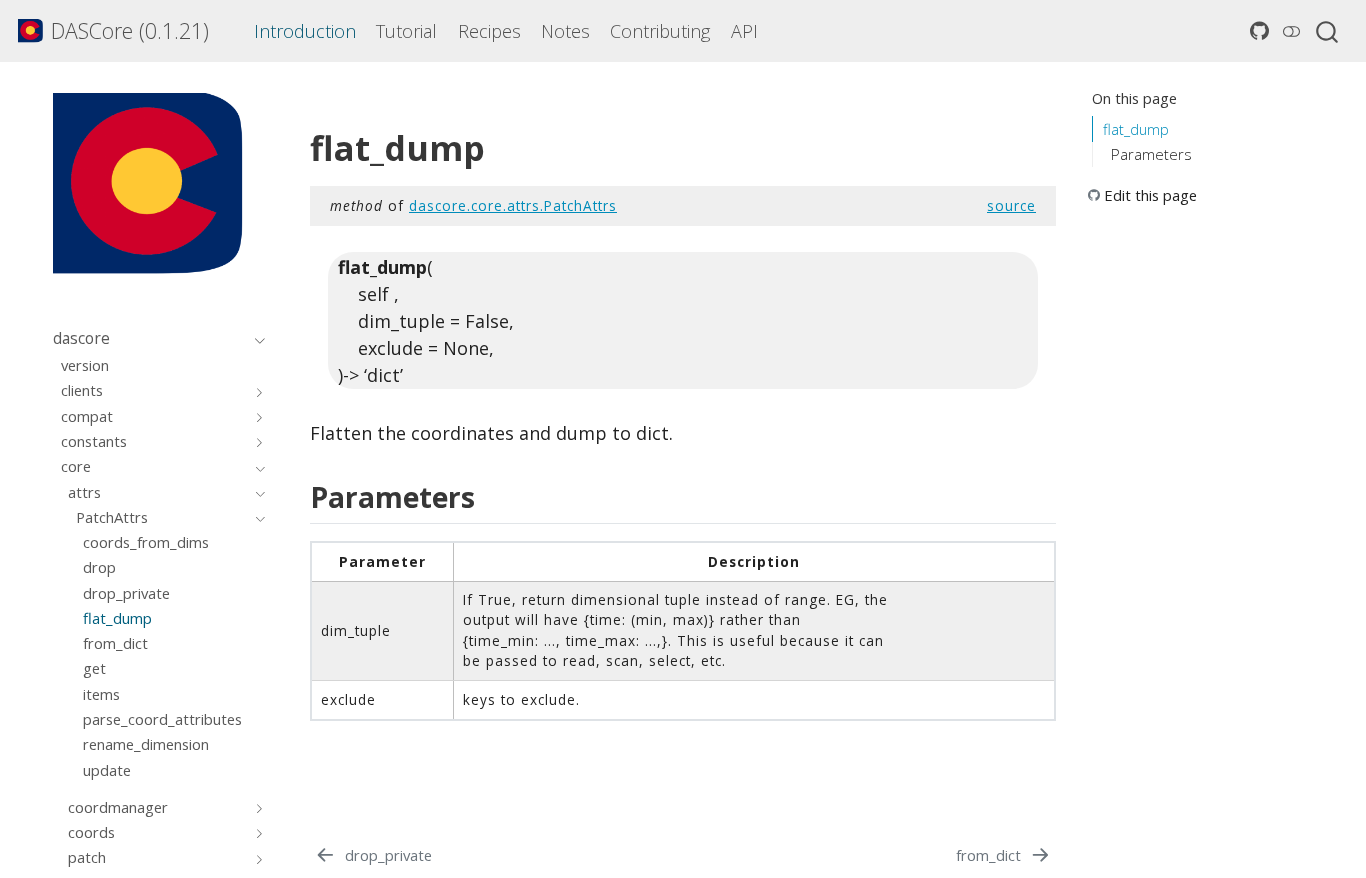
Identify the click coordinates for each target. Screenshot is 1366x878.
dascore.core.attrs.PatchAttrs (513, 205)
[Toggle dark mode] (1291, 31)
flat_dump (1136, 129)
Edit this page (1150, 195)
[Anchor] (489, 496)
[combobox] (1328, 31)
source (1011, 205)
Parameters (1151, 154)
